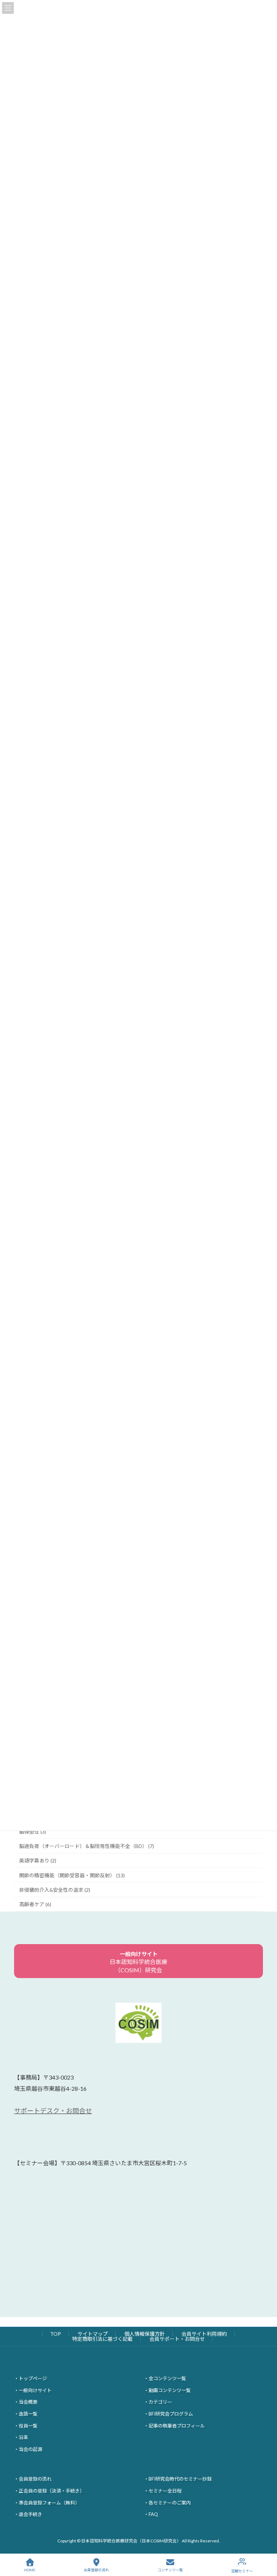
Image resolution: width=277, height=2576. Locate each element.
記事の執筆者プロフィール (177, 2426)
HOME (30, 2570)
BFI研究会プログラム (171, 2414)
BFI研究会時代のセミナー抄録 (180, 2479)
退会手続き (30, 2514)
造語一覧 (28, 2414)
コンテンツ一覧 (170, 2570)
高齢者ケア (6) (35, 1904)
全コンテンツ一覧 (167, 2379)
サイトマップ (93, 2334)
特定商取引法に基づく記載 (102, 2339)
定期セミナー (242, 2571)
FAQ (153, 2514)
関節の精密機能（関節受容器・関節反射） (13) (72, 1875)
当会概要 (28, 2402)
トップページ (33, 2379)
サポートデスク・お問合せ (53, 2111)
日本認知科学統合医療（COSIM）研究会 (138, 1962)
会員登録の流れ (35, 2479)
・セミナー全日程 (163, 2491)
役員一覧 (28, 2426)
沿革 (23, 2438)
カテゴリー (160, 2402)
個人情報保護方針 (145, 2334)
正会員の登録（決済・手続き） (52, 2491)
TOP (56, 2334)
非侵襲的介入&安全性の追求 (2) (55, 1890)
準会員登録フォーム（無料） (49, 2503)
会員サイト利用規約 (204, 2334)
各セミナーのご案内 (170, 2503)
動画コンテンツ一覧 (170, 2390)
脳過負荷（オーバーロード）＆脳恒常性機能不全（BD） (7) (87, 1846)
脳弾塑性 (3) (33, 1832)
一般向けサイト (35, 2390)
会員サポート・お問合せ (177, 2339)
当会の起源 (30, 2449)
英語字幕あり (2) (38, 1860)
